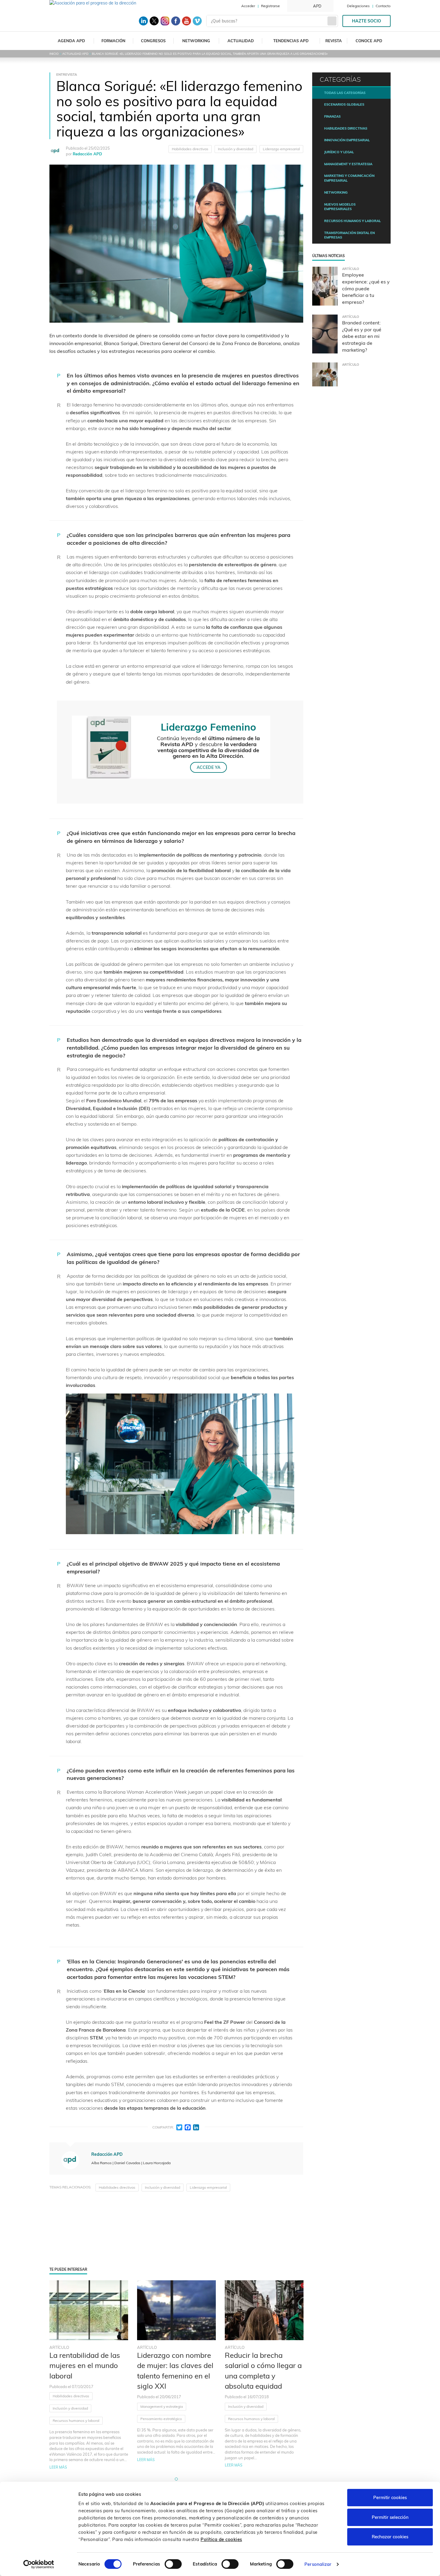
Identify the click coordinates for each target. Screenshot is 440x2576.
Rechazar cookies (390, 2537)
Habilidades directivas (190, 149)
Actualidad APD (75, 54)
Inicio (54, 54)
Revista (334, 41)
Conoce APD (369, 41)
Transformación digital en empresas (349, 235)
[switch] (173, 2564)
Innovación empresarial (347, 140)
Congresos (153, 41)
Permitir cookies (390, 2497)
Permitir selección (390, 2517)
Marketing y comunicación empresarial (349, 178)
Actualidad (241, 41)
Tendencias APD (291, 41)
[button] (176, 2479)
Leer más (58, 2467)
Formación (113, 41)
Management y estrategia (162, 2406)
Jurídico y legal (339, 152)
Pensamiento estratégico (161, 2419)
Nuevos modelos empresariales (340, 207)
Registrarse (270, 6)
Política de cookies (221, 2539)
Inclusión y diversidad (236, 149)
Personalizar (318, 2564)
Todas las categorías (345, 93)
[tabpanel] (89, 2375)
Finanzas (332, 116)
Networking (196, 41)
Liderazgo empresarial (281, 149)
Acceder (248, 6)
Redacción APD (87, 154)
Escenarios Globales (344, 104)
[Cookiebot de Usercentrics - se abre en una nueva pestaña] (39, 2564)
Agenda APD (71, 41)
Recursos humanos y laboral (76, 2421)
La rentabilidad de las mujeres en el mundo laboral (85, 2365)
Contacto (383, 6)
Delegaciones (358, 6)
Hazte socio (367, 21)
